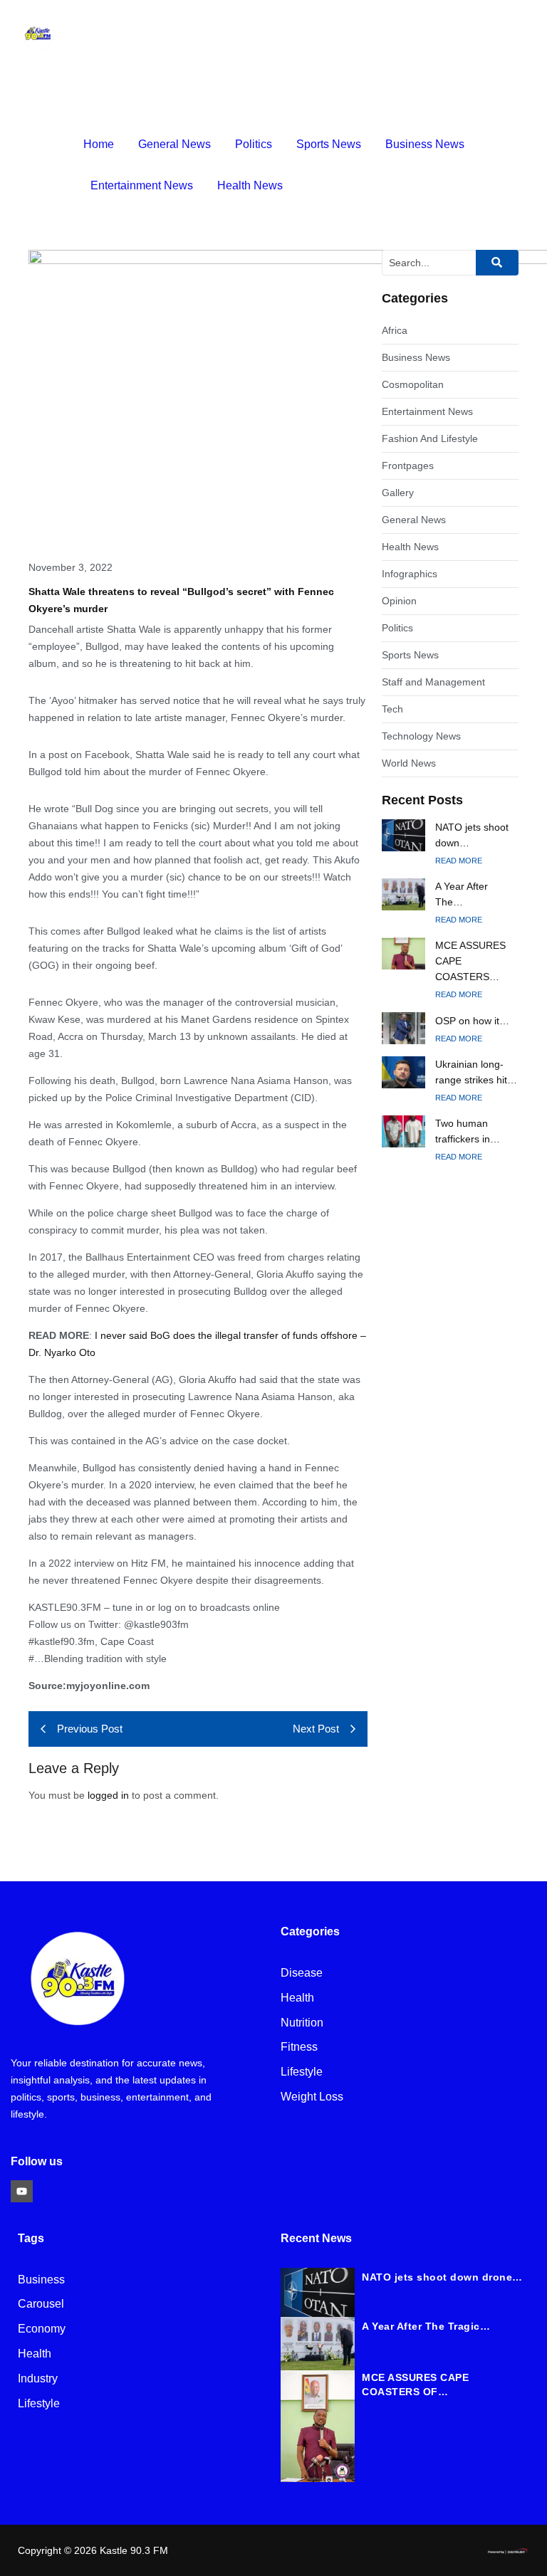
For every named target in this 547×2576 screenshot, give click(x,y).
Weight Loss (312, 2097)
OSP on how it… (472, 1021)
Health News (250, 185)
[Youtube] (22, 2191)
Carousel (41, 2304)
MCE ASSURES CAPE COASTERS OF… (415, 2385)
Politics (254, 144)
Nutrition (302, 2023)
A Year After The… (462, 894)
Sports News (329, 144)
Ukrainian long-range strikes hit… (476, 1072)
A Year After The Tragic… (426, 2326)
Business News (425, 144)
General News (174, 144)
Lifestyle (302, 2072)
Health (297, 1998)
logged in (108, 1795)
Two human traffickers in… (468, 1131)
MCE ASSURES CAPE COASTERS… (470, 961)
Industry (38, 2379)
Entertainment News (142, 185)
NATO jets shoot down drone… (442, 2277)
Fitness (299, 2047)
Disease (302, 1973)
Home (99, 144)
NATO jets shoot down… (472, 835)
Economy (42, 2329)
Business (41, 2280)
